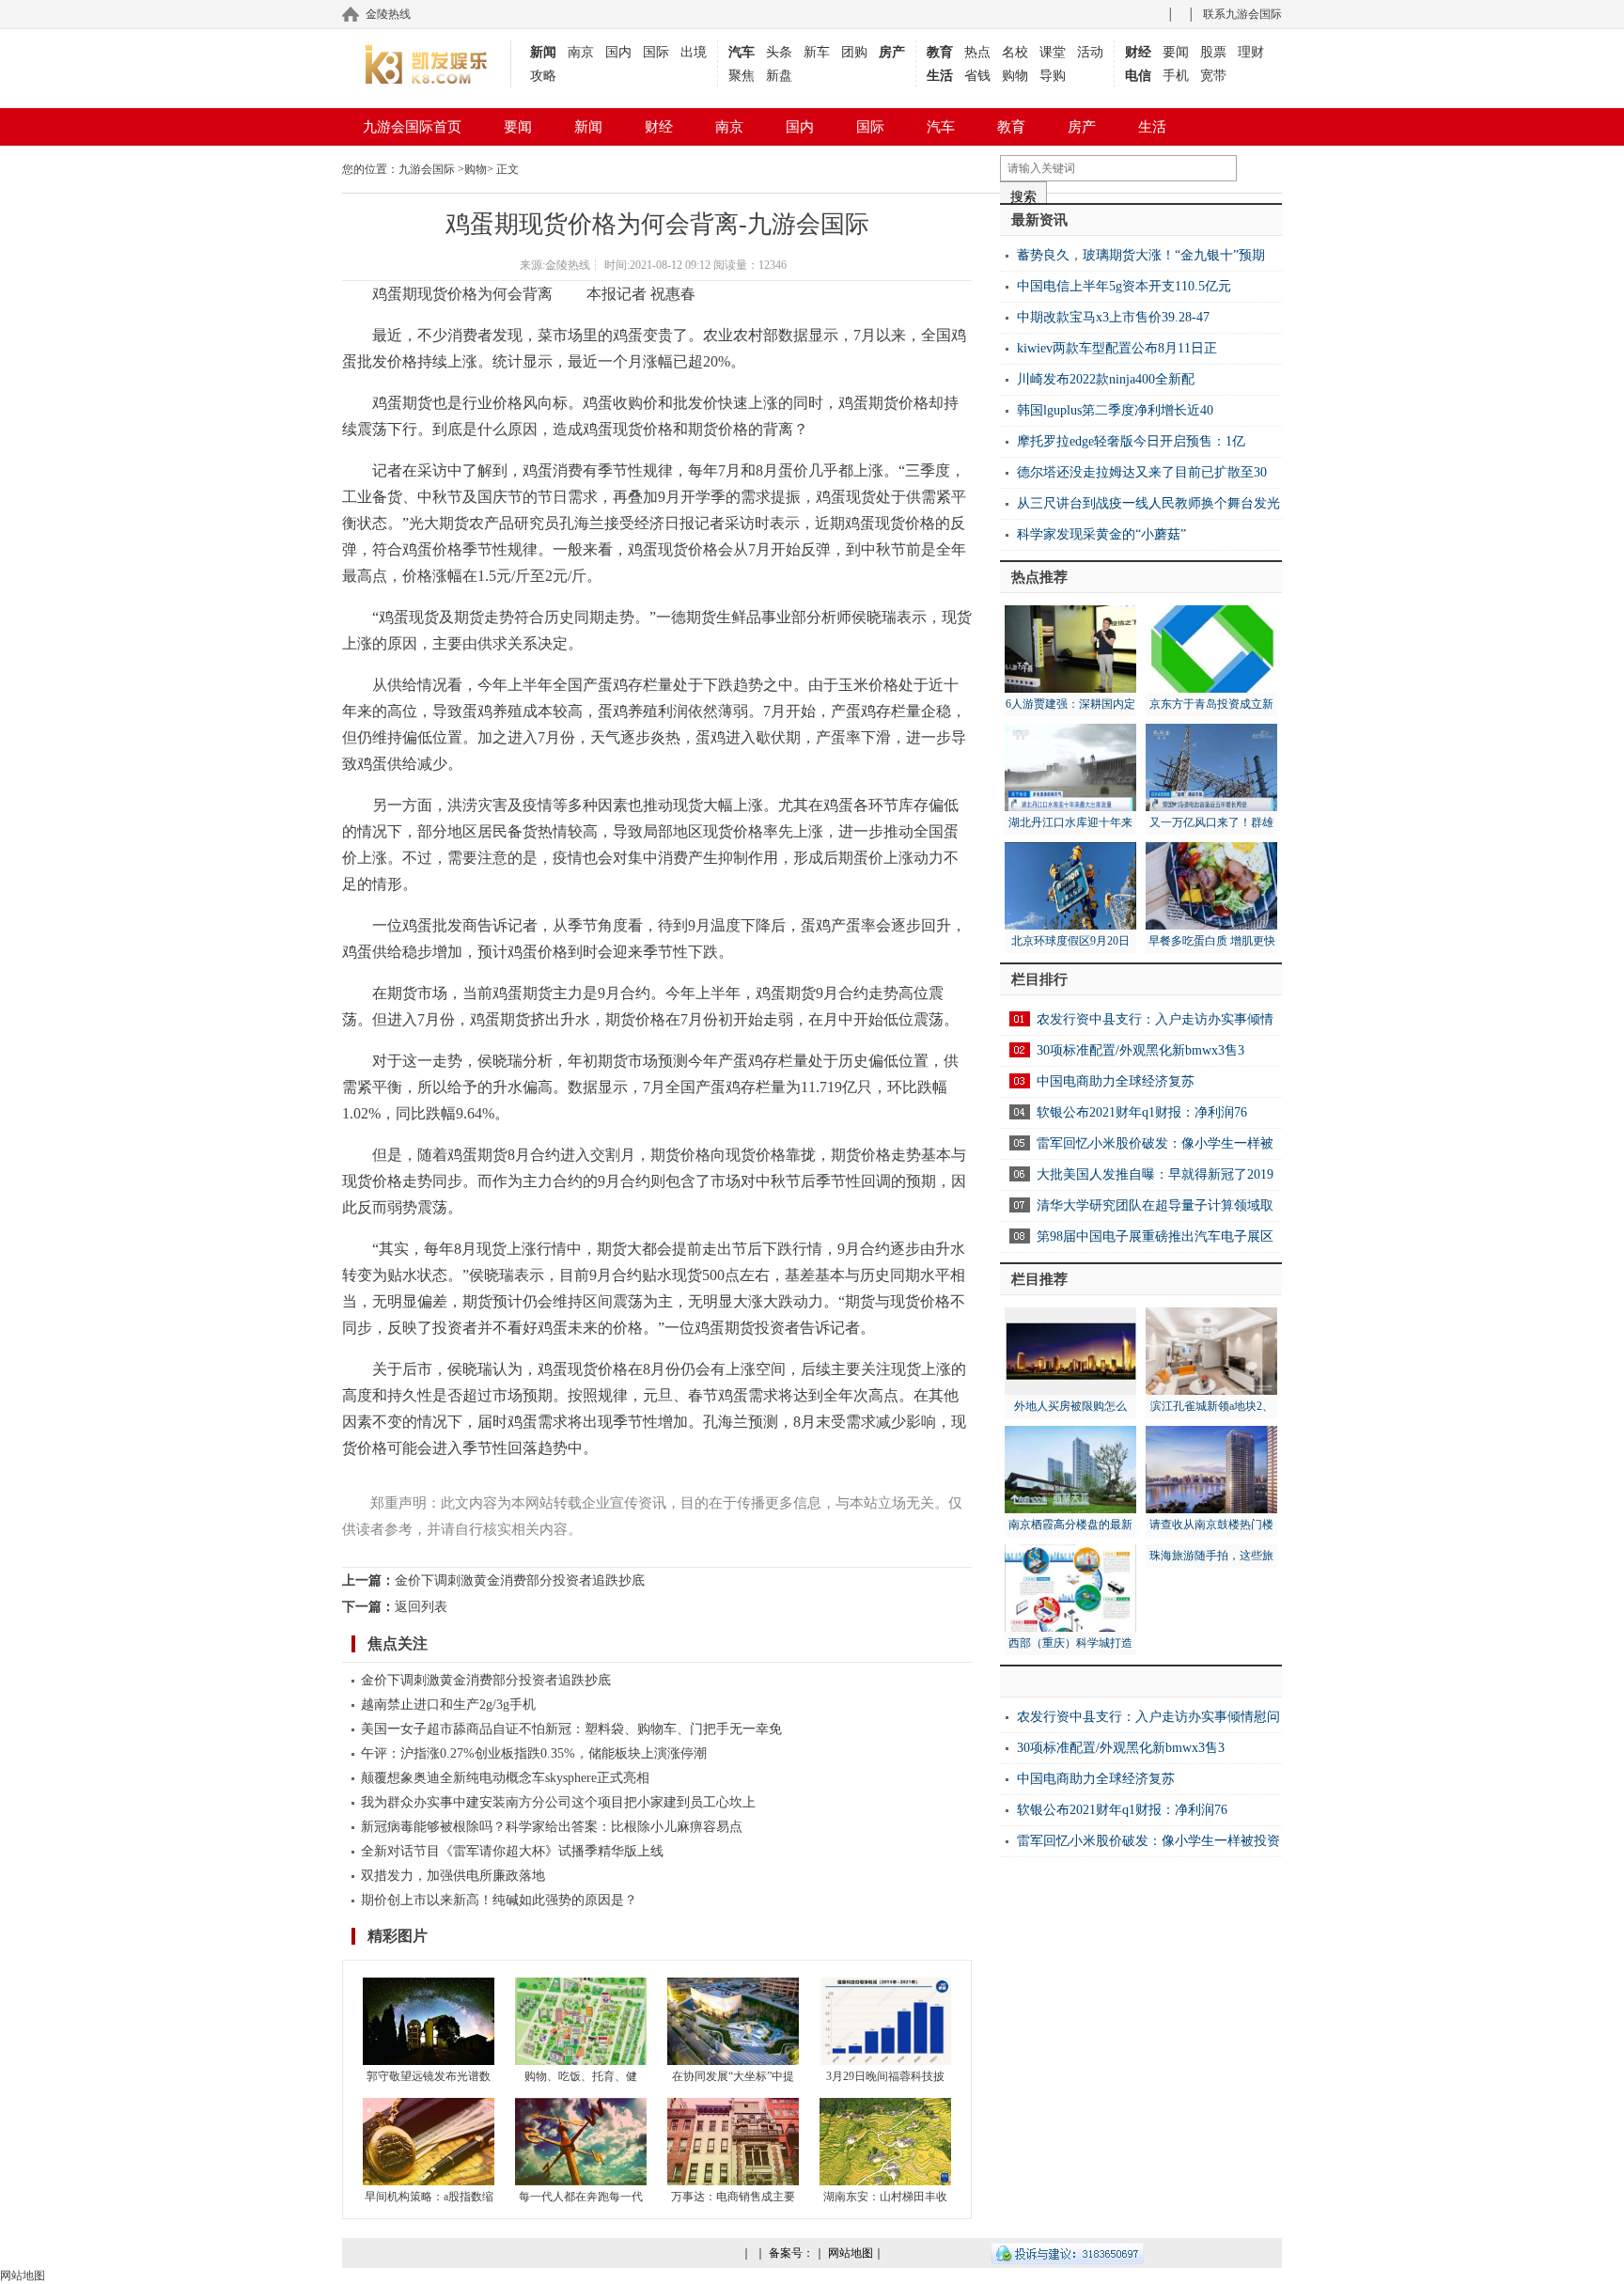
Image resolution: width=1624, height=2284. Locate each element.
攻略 (543, 76)
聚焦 (742, 76)
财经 (1138, 52)
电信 (1138, 76)
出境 (694, 52)
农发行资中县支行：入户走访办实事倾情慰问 (1148, 1717)
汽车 (742, 52)
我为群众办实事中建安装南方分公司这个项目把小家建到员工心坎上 (558, 1802)
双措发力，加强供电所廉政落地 (453, 1876)
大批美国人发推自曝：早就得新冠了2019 (1155, 1174)
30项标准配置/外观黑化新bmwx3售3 (1140, 1050)
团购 (854, 52)
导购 (1053, 76)
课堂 (1053, 52)
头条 (779, 52)
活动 (1090, 52)
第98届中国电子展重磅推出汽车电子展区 (1155, 1236)
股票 (1213, 52)
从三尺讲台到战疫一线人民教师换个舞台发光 (1148, 503)
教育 (940, 52)
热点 (977, 52)
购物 (1015, 76)
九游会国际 (427, 169)
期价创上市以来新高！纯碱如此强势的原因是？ (499, 1900)
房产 (892, 52)
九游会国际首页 (412, 127)
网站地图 (851, 2253)
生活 (940, 76)
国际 (656, 52)
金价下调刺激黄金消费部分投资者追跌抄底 (520, 1580)
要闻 (1176, 52)
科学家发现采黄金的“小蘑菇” (1101, 534)
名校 (1015, 52)
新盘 (779, 76)
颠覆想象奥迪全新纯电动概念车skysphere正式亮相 (505, 1778)
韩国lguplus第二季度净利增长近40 (1115, 410)
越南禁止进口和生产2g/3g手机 (448, 1705)
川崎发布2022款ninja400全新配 (1106, 379)
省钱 (977, 76)
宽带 (1213, 76)
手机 (1176, 76)
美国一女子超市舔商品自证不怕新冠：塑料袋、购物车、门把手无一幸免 (571, 1729)
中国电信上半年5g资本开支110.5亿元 (1124, 286)
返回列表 (421, 1607)
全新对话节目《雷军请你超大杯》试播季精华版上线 (512, 1851)
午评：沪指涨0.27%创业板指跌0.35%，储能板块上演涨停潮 (534, 1753)
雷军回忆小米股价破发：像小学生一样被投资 (1148, 1841)
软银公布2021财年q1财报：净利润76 (1142, 1112)
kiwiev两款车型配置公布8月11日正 (1117, 348)
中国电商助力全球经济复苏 (1116, 1081)
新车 (817, 52)
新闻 (543, 52)
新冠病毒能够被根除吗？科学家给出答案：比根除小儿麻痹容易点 (552, 1827)
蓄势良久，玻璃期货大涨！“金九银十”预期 (1141, 255)
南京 (581, 52)
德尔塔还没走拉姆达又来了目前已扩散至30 (1142, 472)
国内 (618, 52)
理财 (1251, 52)
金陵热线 (388, 14)
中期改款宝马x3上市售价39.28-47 (1113, 317)
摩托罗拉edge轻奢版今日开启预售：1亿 (1131, 441)
